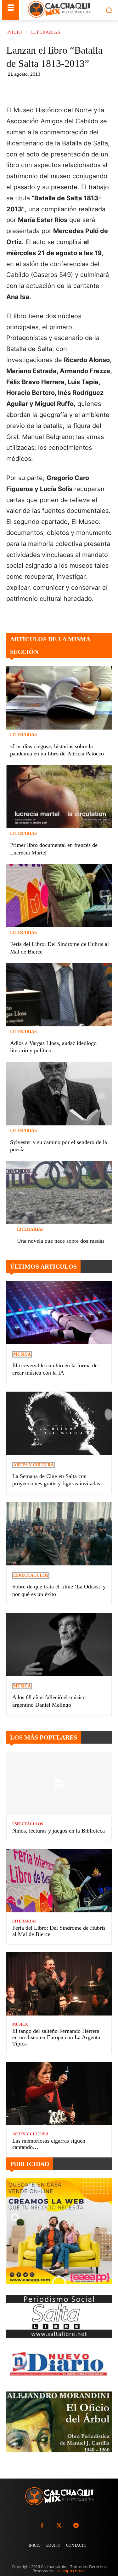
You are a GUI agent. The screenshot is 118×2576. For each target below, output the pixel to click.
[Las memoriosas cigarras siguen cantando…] (59, 2094)
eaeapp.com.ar (72, 2571)
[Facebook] (47, 89)
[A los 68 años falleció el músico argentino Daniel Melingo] (59, 1644)
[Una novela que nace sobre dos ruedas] (59, 1192)
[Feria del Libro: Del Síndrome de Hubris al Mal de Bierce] (59, 896)
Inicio (14, 32)
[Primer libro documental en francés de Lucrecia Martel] (59, 797)
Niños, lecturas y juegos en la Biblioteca (59, 1831)
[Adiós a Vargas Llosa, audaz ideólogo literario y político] (59, 995)
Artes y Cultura (34, 1465)
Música (22, 1354)
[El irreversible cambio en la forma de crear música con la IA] (59, 1313)
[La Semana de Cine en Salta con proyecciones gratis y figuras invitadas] (59, 1423)
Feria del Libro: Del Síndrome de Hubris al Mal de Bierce (59, 1931)
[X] (62, 89)
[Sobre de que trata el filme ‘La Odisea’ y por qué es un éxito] (59, 1534)
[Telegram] (91, 89)
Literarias (46, 32)
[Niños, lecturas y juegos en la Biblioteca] (59, 1784)
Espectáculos (31, 1575)
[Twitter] (59, 2526)
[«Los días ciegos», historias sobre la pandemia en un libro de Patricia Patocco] (59, 698)
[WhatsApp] (76, 89)
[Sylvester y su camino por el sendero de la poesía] (59, 1094)
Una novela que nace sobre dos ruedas (61, 1241)
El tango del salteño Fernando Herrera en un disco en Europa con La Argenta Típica (56, 2037)
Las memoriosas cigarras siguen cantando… (49, 2144)
